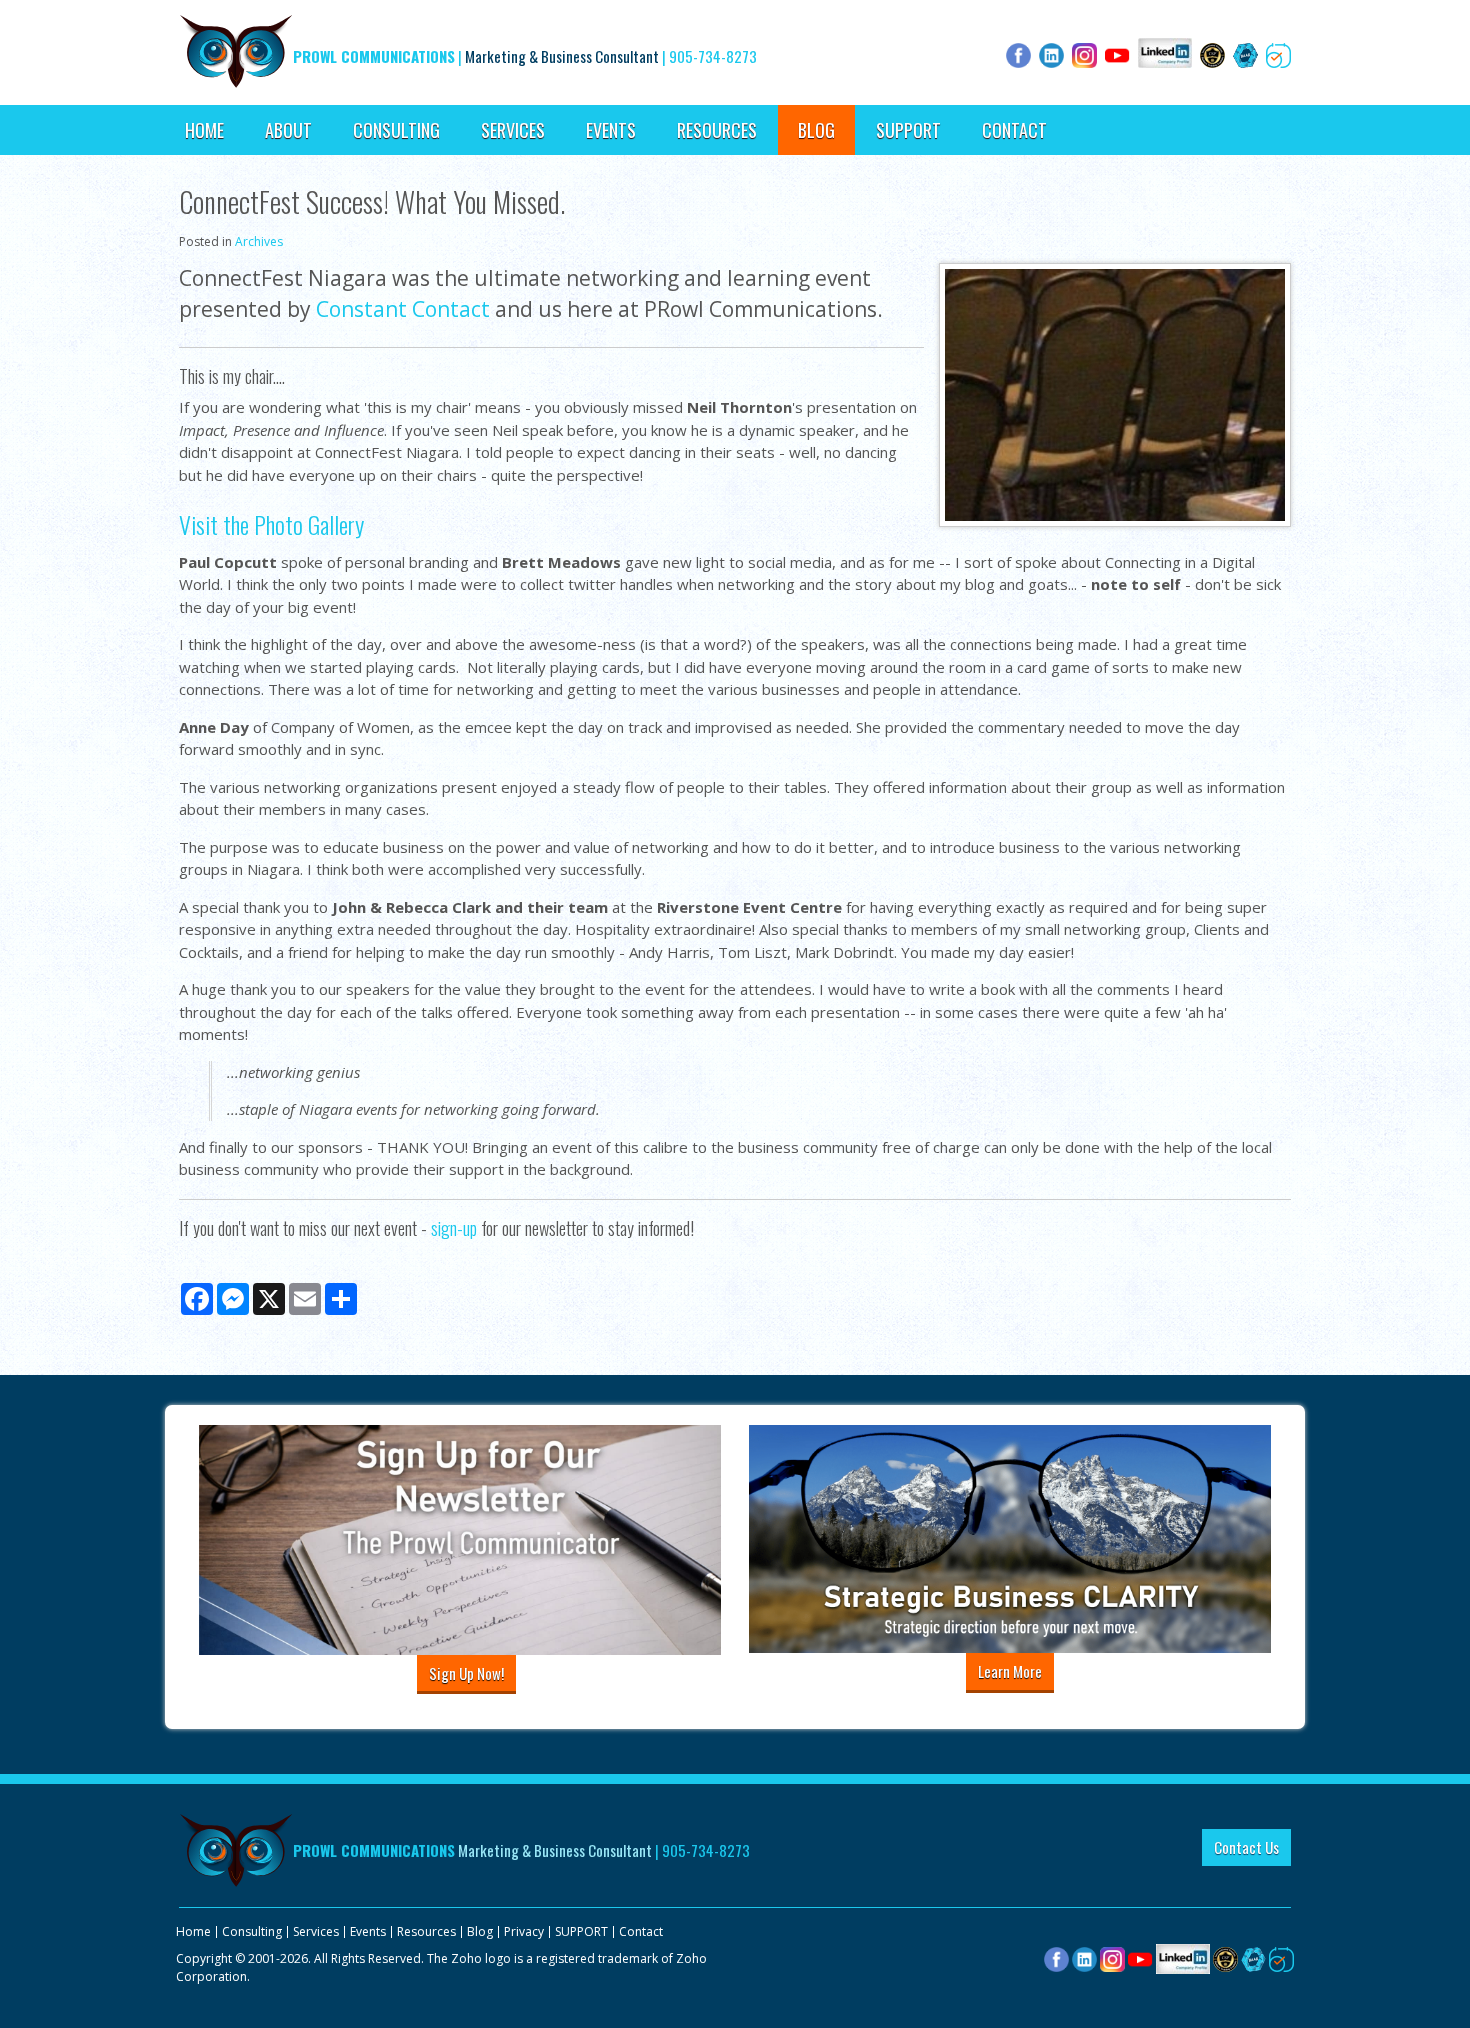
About (288, 130)
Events (611, 130)
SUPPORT (908, 130)
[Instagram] (1112, 1958)
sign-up (454, 1228)
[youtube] (1140, 1958)
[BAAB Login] (1253, 1958)
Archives (259, 241)
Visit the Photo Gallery (271, 524)
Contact (1014, 130)
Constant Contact (403, 309)
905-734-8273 (713, 56)
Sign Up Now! (466, 1673)
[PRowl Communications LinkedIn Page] (1183, 1958)
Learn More (1010, 1671)
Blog (816, 130)
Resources (717, 130)
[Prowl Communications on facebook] (1056, 1958)
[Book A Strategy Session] (1281, 1958)
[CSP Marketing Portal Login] (1225, 1958)
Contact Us (1246, 1847)
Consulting (396, 130)
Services (513, 130)
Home (204, 130)
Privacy (524, 1931)
